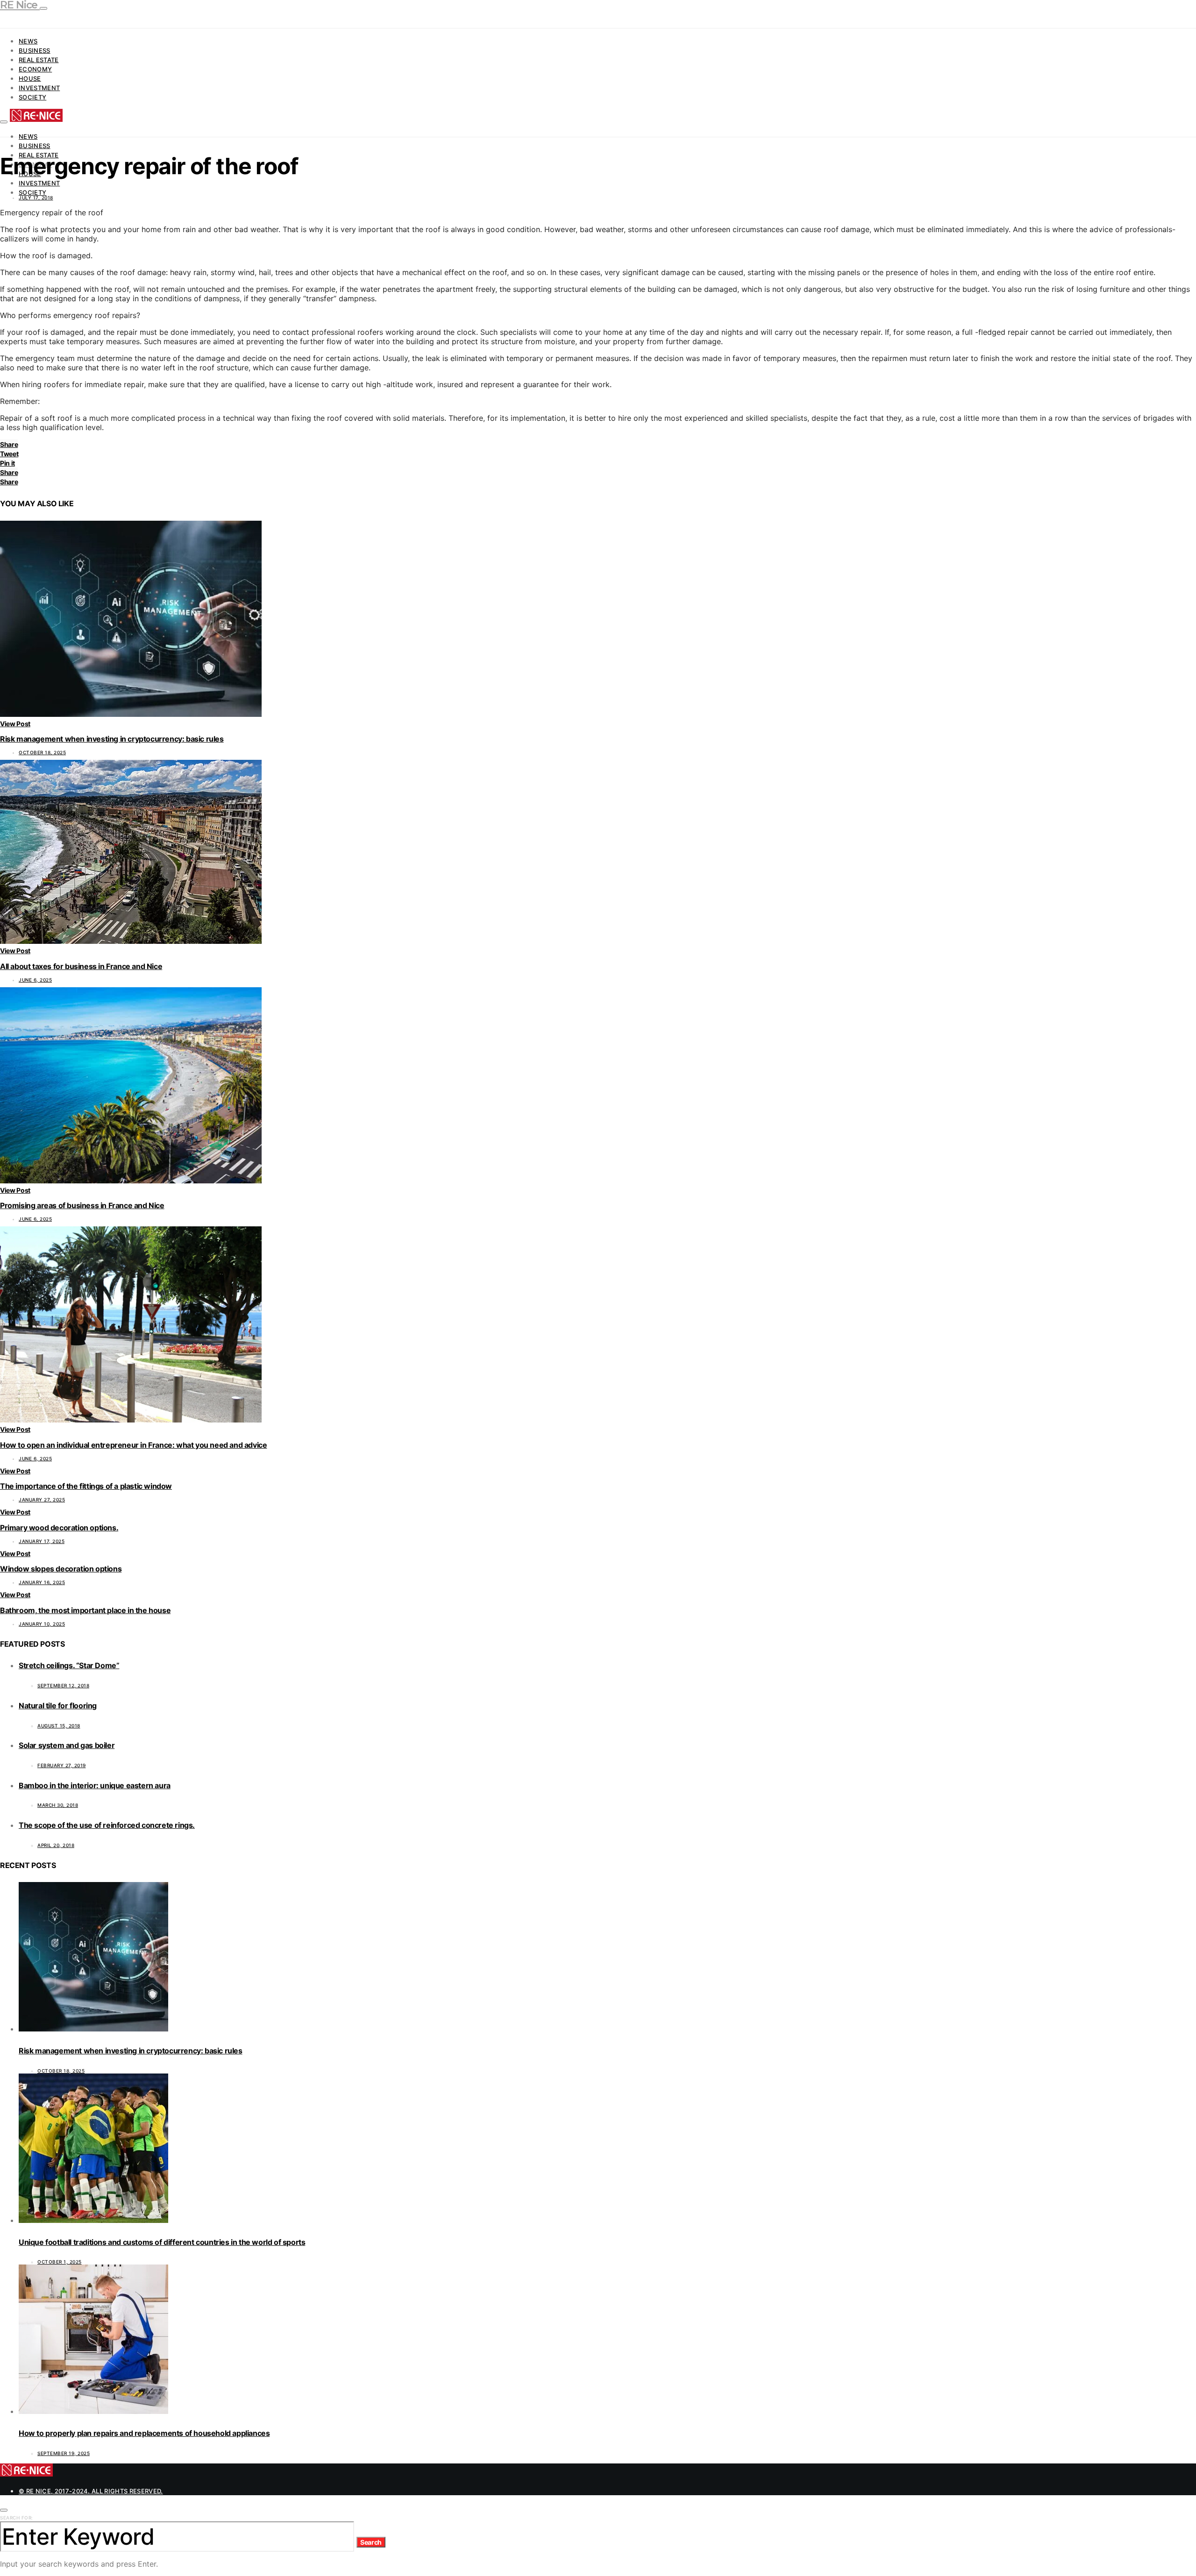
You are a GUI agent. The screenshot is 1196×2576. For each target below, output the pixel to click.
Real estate (39, 60)
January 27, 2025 (42, 1500)
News (28, 41)
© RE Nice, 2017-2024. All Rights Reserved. (91, 2491)
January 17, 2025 (42, 1541)
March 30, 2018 (58, 1805)
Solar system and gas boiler (67, 1745)
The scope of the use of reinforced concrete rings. (107, 1825)
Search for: (17, 2518)
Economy (35, 69)
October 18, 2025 (42, 752)
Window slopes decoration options (61, 1569)
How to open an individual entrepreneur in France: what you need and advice (133, 1445)
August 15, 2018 (59, 1726)
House (30, 78)
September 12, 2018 (63, 1685)
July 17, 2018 (36, 198)
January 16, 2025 (42, 1582)
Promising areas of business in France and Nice (82, 1205)
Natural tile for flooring (58, 1706)
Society (32, 97)
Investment (39, 88)
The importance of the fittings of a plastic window (86, 1486)
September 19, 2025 (64, 2453)
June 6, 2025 (35, 980)
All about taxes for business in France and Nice (81, 966)
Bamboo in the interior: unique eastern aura (95, 1785)
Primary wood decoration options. (59, 1528)
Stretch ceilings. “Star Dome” (69, 1665)
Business (35, 50)
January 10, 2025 (42, 1624)
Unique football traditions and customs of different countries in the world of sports (162, 2242)
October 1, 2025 (60, 2262)
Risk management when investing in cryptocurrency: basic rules (112, 739)
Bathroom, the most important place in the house (85, 1610)
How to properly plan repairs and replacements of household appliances (144, 2433)
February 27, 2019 (62, 1765)
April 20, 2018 (56, 1845)
